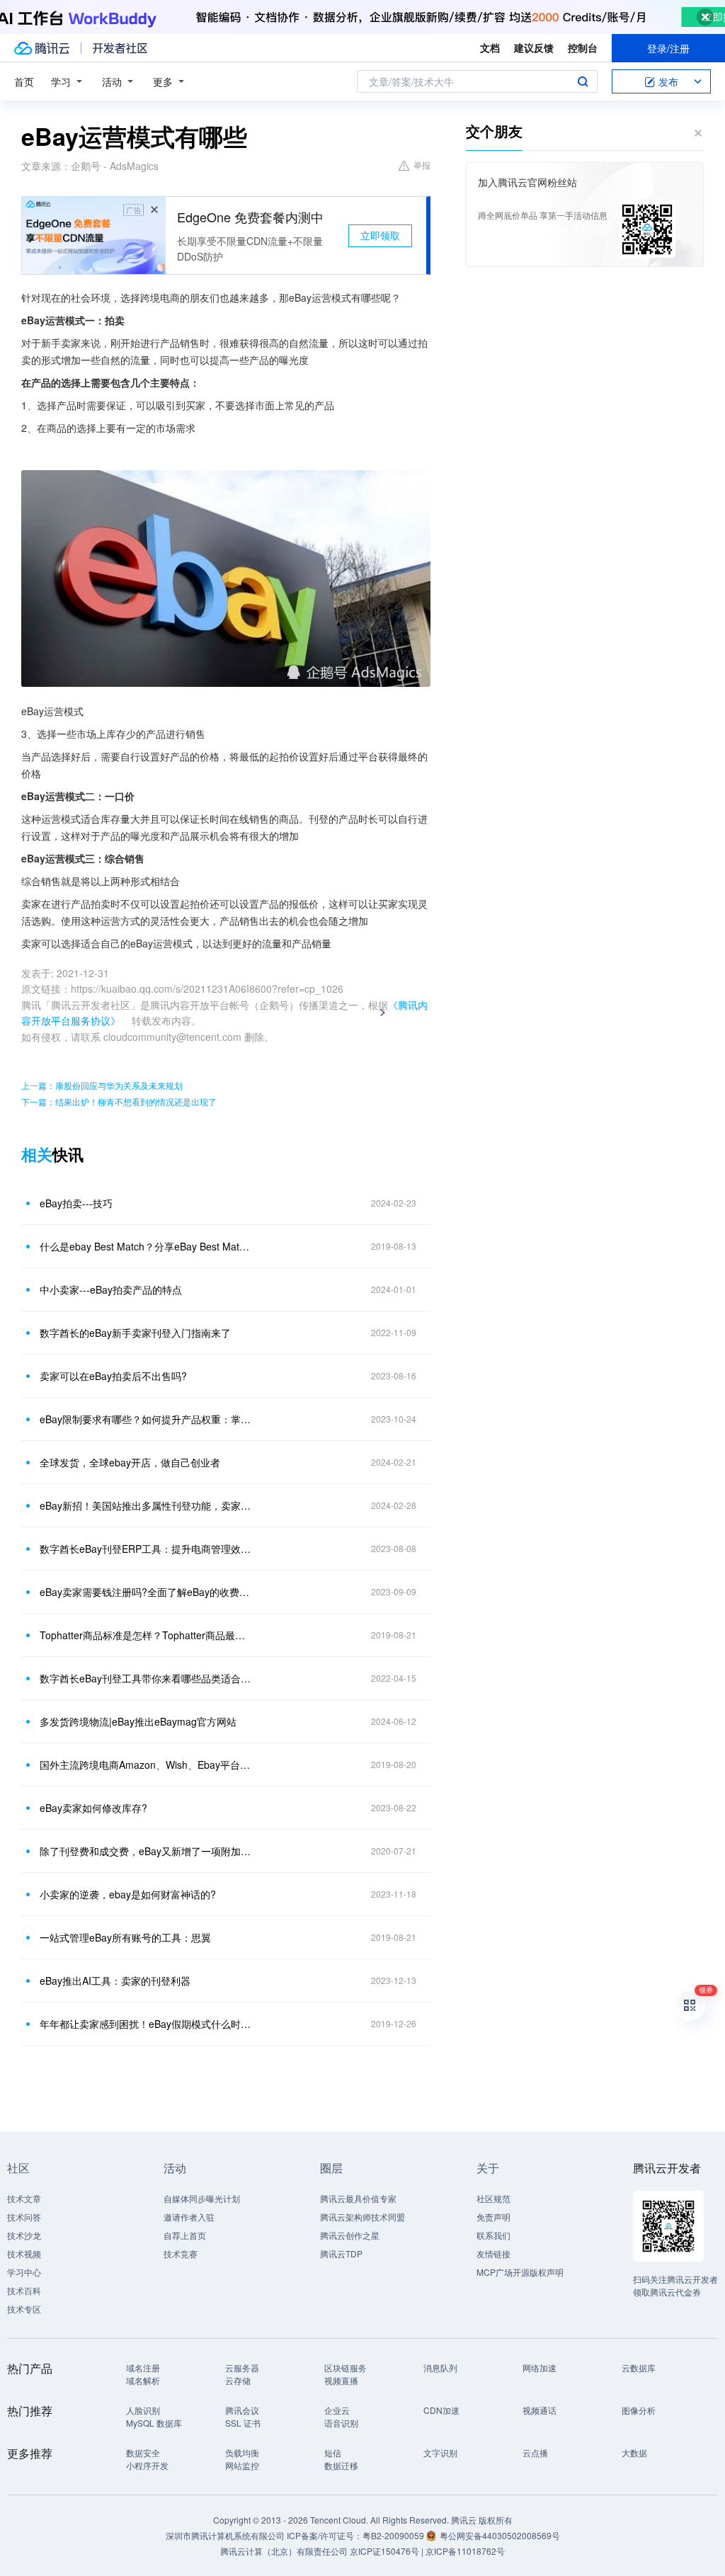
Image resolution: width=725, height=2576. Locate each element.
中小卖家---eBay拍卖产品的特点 (111, 1289)
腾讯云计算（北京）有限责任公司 (284, 2551)
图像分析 (639, 2410)
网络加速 (540, 2367)
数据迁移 (341, 2465)
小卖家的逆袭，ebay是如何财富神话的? (128, 1894)
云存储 (238, 2380)
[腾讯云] (42, 48)
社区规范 (493, 2198)
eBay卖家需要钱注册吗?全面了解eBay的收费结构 (147, 1592)
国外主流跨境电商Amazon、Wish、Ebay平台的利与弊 (147, 1765)
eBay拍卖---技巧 (76, 1203)
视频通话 (540, 2410)
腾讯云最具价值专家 (358, 2198)
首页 (24, 81)
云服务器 (242, 2367)
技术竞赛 (181, 2253)
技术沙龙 (24, 2235)
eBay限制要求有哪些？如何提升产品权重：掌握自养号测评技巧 (147, 1419)
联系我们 (493, 2235)
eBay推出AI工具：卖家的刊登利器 (115, 1981)
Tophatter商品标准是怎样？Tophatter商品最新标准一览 (147, 1635)
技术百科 (24, 2290)
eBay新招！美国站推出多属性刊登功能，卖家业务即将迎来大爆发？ (147, 1505)
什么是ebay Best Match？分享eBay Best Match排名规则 (147, 1246)
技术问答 (24, 2217)
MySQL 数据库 (154, 2423)
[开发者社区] (120, 48)
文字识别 (440, 2452)
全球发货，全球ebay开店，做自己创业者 (130, 1462)
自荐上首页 (185, 2235)
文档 (490, 47)
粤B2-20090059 (394, 2535)
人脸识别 (143, 2410)
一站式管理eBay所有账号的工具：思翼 (125, 1937)
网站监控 (242, 2465)
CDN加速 (441, 2410)
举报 (422, 165)
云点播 (535, 2452)
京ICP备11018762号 (465, 2551)
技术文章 (24, 2198)
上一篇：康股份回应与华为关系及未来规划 (102, 1085)
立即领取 (380, 235)
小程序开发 (147, 2465)
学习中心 (24, 2272)
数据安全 (143, 2452)
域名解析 (143, 2380)
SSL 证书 (243, 2423)
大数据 (634, 2452)
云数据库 (639, 2367)
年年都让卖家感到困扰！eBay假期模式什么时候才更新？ (147, 2024)
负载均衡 (242, 2452)
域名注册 (143, 2367)
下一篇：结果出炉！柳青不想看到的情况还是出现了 (119, 1101)
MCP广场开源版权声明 (520, 2272)
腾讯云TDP (341, 2253)
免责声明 (493, 2217)
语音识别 (341, 2423)
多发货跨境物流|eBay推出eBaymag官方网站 (138, 1721)
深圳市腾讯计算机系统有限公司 (225, 2535)
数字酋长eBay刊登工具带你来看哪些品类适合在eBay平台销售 (147, 1678)
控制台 (583, 47)
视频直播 (341, 2380)
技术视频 (24, 2253)
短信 (333, 2452)
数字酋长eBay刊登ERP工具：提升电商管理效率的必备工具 (147, 1549)
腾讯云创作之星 (350, 2235)
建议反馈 (534, 47)
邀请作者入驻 (189, 2217)
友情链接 (493, 2253)
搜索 (583, 81)
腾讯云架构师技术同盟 (362, 2217)
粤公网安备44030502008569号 (500, 2535)
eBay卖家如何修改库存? (93, 1808)
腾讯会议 (242, 2410)
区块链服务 (346, 2367)
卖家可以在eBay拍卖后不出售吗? (113, 1376)
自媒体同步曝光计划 (202, 2198)
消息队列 (440, 2367)
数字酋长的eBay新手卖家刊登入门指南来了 (135, 1333)
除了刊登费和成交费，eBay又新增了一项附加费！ (147, 1851)
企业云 (337, 2410)
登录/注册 (668, 48)
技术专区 (24, 2309)
